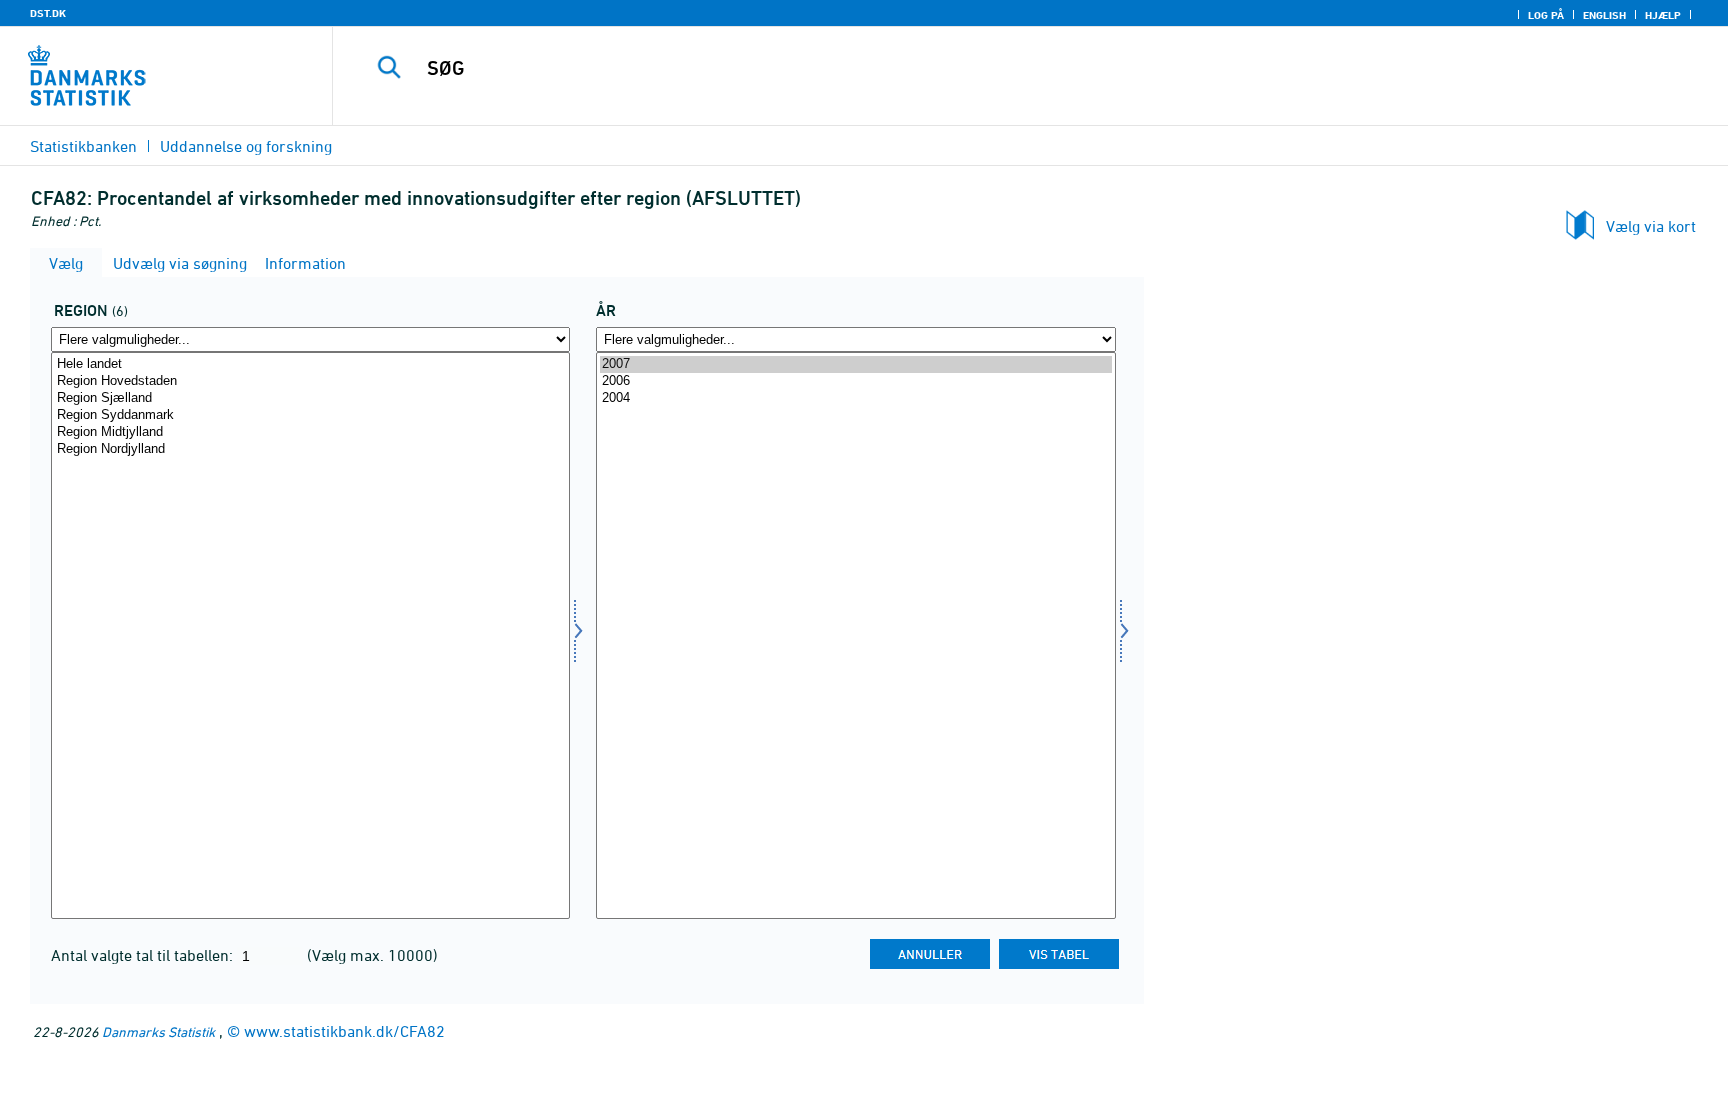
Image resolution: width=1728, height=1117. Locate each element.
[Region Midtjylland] (310, 432)
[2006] (855, 381)
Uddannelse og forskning (246, 146)
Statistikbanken (83, 146)
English (1604, 15)
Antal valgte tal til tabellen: (144, 955)
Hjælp (1663, 15)
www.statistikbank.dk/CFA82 (344, 1031)
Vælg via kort (1651, 226)
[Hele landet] (310, 364)
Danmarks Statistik (158, 1031)
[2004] (855, 398)
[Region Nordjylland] (310, 449)
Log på (1546, 15)
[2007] (855, 364)
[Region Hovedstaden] (310, 381)
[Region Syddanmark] (310, 415)
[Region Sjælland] (310, 398)
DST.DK (48, 13)
